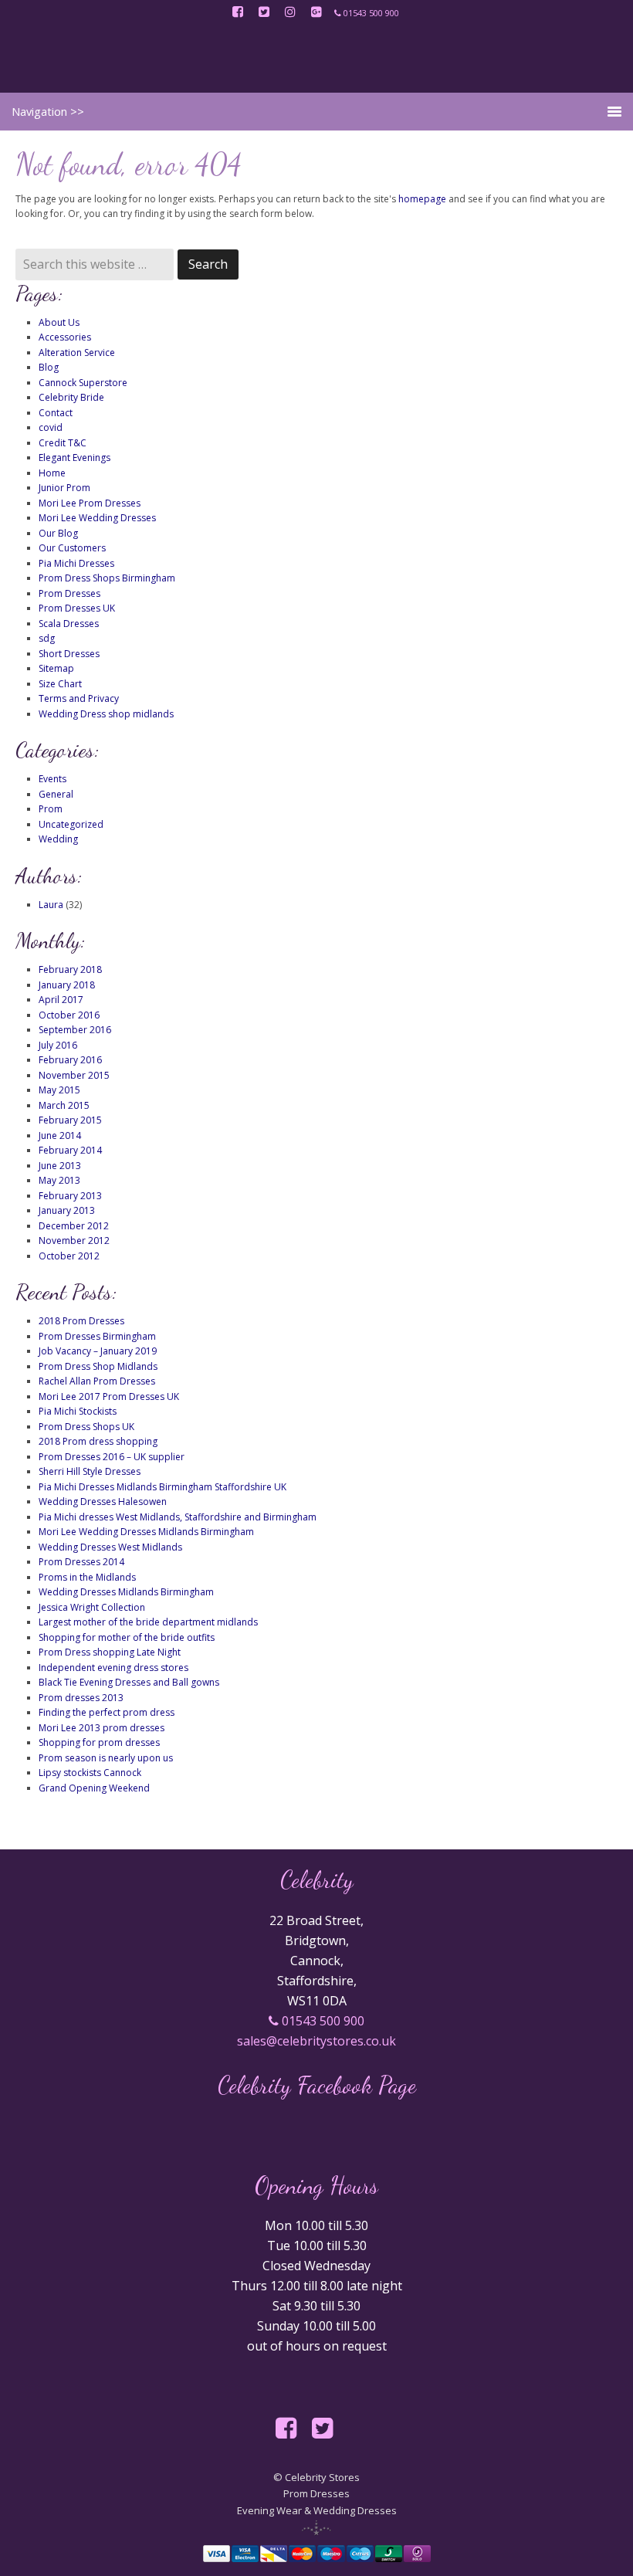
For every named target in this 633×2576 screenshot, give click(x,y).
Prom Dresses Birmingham (97, 1336)
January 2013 (67, 1210)
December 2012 (74, 1226)
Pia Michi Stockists (78, 1411)
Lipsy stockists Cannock (90, 1773)
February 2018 (70, 969)
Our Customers (72, 548)
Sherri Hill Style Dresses (90, 1471)
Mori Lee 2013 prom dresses (102, 1728)
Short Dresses (69, 654)
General (56, 794)
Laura (51, 905)
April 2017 (61, 1000)
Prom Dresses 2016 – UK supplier (112, 1457)
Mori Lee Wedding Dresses (97, 518)
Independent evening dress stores (113, 1668)
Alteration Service (77, 353)
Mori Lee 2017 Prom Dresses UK (109, 1396)
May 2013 (59, 1180)
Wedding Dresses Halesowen (103, 1502)
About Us (59, 322)
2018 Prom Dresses (81, 1321)
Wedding (58, 839)
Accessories (65, 337)
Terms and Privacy (79, 698)
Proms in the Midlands (87, 1577)
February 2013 (70, 1196)
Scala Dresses (69, 624)
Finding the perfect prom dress (107, 1712)
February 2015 (70, 1120)
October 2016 (69, 1015)
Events (52, 779)
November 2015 (74, 1075)
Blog (49, 367)
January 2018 (67, 985)
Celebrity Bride (71, 397)
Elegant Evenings (74, 458)
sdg (47, 638)
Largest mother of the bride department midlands (148, 1622)
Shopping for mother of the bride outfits (127, 1637)
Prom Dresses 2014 (81, 1562)
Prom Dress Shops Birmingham (107, 578)
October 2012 (69, 1256)
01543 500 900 (322, 2021)
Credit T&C (63, 443)
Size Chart (60, 684)
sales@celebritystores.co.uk (316, 2041)
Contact (56, 413)
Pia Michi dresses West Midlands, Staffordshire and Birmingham (178, 1517)
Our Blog (58, 533)
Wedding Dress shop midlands (106, 714)
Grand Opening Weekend (94, 1788)
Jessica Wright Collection (92, 1607)
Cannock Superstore (83, 383)
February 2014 (70, 1150)
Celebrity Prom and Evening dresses (316, 58)
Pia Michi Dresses (76, 563)
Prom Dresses (69, 593)
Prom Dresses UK (77, 608)
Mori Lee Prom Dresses (90, 503)
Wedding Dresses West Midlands (110, 1547)
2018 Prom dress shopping (98, 1441)
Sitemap (56, 668)
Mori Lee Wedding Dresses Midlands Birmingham (146, 1532)
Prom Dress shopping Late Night (110, 1652)
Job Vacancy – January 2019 (98, 1351)
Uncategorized (71, 824)
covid (51, 427)
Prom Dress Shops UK (86, 1427)
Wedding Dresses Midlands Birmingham (126, 1592)
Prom (51, 809)
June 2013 (60, 1166)
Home (52, 473)
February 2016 (70, 1060)
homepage (422, 199)
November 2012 (74, 1241)
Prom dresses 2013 (81, 1698)
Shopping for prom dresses (99, 1742)
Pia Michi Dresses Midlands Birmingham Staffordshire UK (162, 1487)
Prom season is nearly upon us (106, 1758)
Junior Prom (64, 488)
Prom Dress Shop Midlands (98, 1366)
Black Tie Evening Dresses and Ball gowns (129, 1682)
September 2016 (75, 1030)
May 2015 (59, 1090)
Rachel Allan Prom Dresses (97, 1381)
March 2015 (64, 1105)
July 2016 (58, 1045)
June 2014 (60, 1135)
